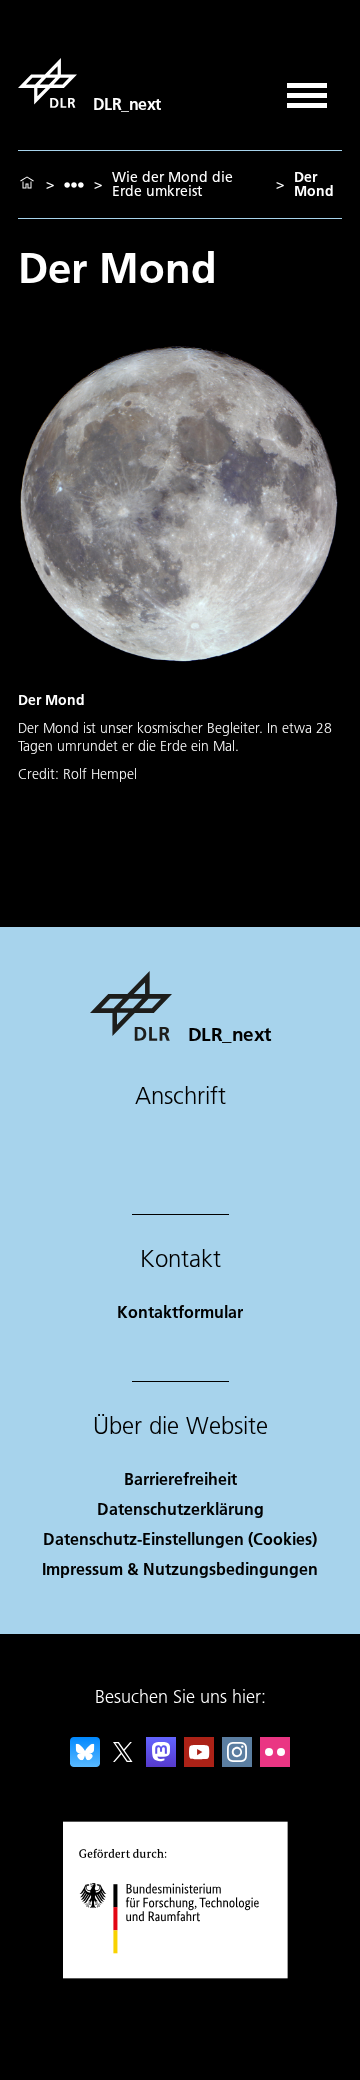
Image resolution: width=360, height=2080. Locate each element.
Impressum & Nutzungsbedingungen (180, 1568)
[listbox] (74, 184)
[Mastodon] (161, 1760)
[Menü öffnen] (307, 88)
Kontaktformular (180, 1311)
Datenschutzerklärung (180, 1508)
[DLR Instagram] (237, 1760)
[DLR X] (123, 1760)
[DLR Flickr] (275, 1760)
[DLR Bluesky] (85, 1760)
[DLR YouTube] (199, 1760)
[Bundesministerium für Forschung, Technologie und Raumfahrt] (180, 1973)
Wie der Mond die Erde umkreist (172, 184)
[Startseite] (27, 184)
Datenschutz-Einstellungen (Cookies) (180, 1538)
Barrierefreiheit (180, 1478)
